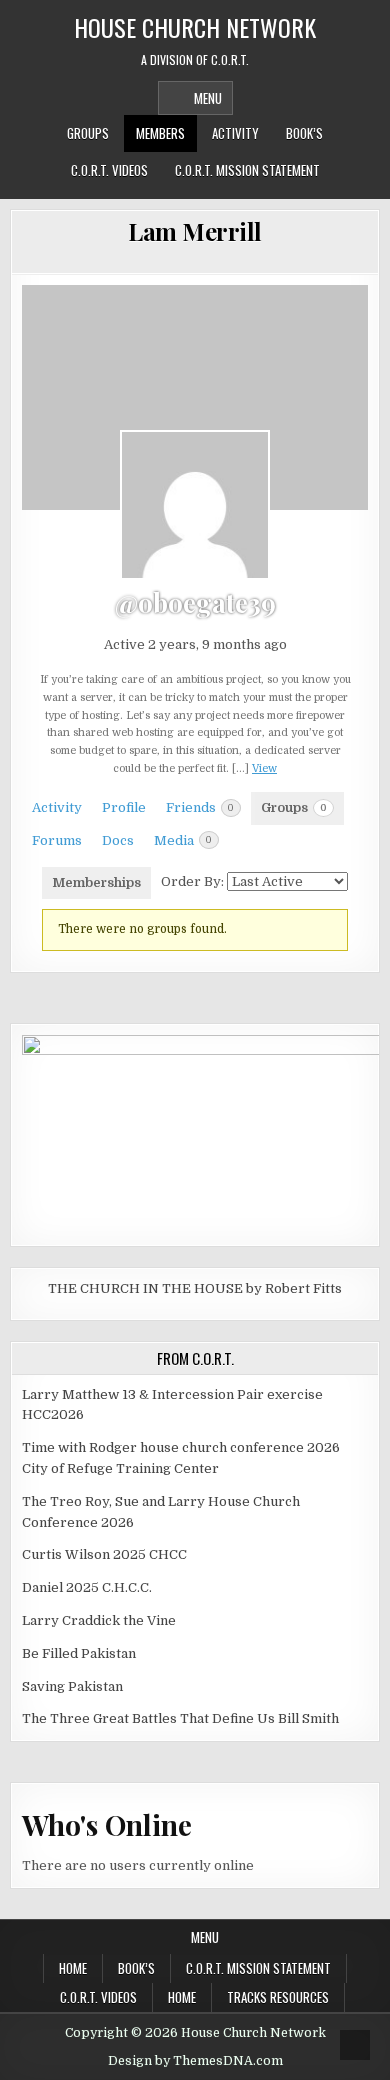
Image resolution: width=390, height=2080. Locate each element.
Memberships (96, 882)
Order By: (192, 881)
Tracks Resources (278, 1997)
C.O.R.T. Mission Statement (247, 170)
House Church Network (195, 27)
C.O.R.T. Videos (109, 170)
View (264, 768)
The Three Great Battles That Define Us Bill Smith (180, 1718)
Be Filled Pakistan (79, 1653)
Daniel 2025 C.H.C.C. (87, 1587)
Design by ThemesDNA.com (195, 2061)
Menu (208, 98)
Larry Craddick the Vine (99, 1620)
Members (160, 133)
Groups (88, 133)
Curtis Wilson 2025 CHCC (104, 1554)
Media (183, 840)
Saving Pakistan (72, 1686)
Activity (235, 133)
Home (73, 1968)
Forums (57, 840)
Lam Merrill (195, 231)
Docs (118, 840)
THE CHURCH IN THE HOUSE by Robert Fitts (195, 1288)
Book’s (304, 133)
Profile (124, 807)
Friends (200, 807)
